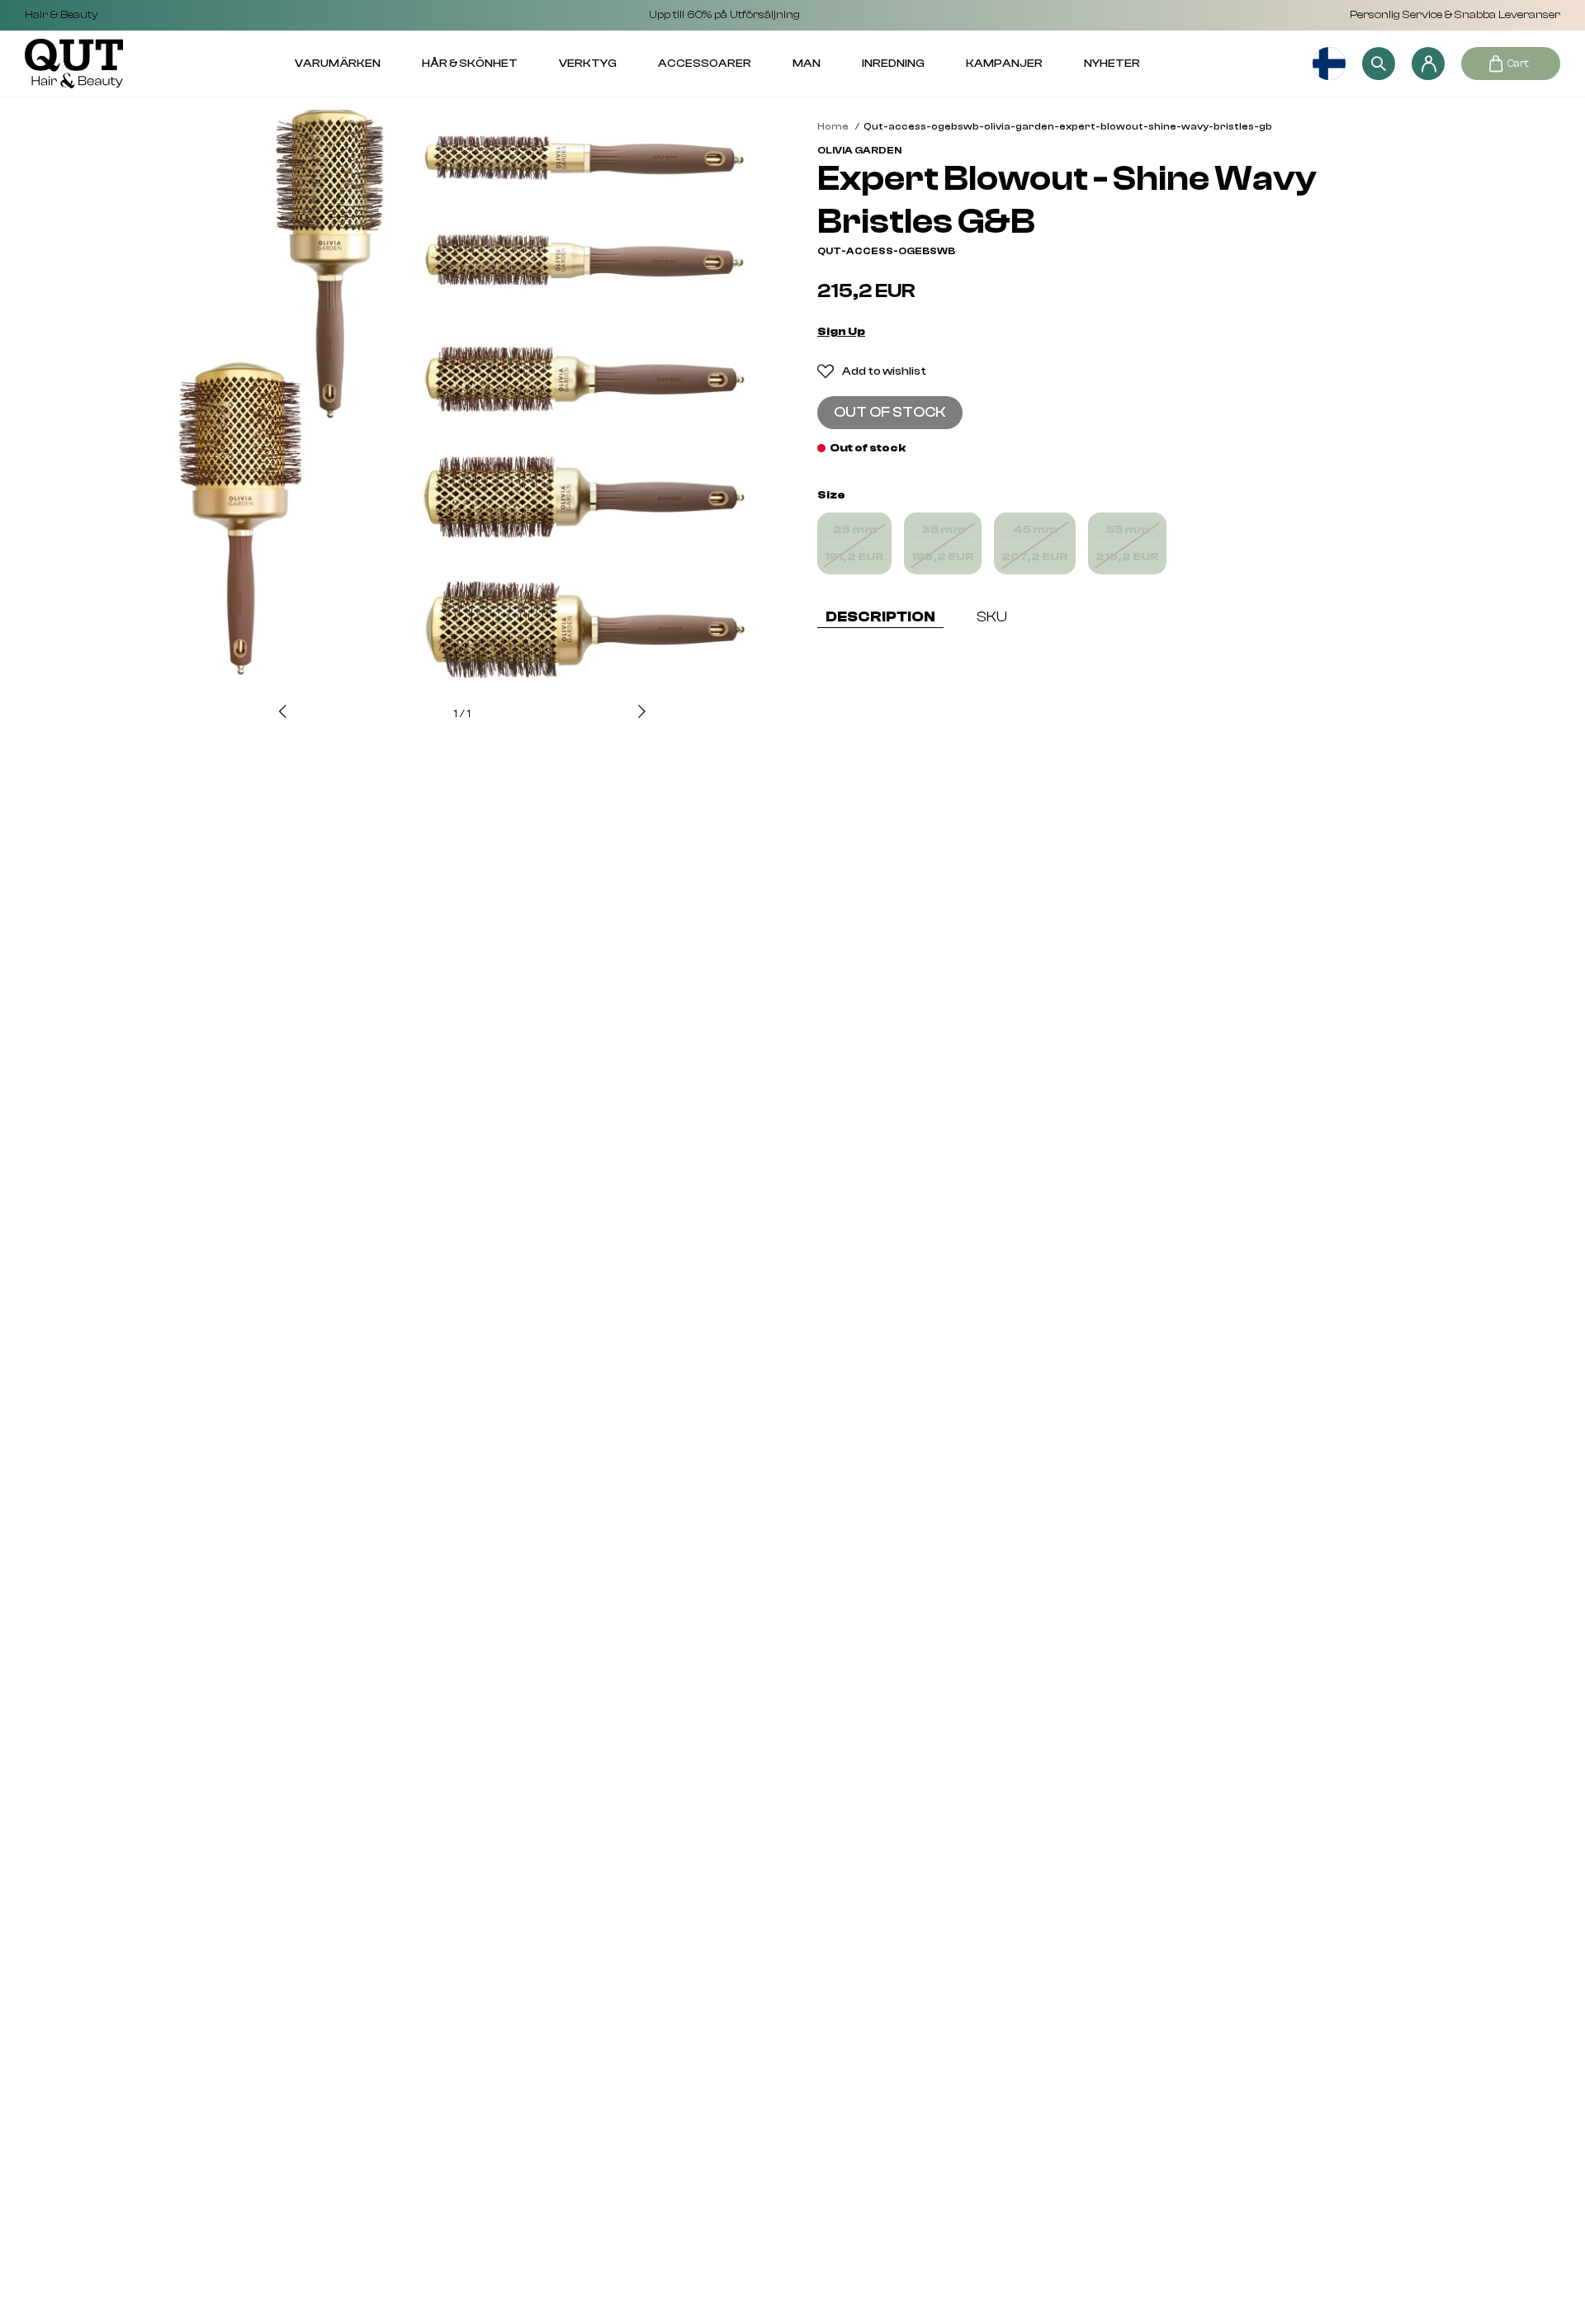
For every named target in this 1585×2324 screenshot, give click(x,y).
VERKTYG (588, 64)
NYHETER (1112, 64)
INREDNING (893, 64)
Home (833, 126)
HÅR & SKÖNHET (470, 64)
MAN (807, 64)
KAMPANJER (1004, 64)
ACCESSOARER (705, 64)
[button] (283, 713)
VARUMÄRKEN (338, 64)
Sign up (841, 332)
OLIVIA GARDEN (859, 150)
